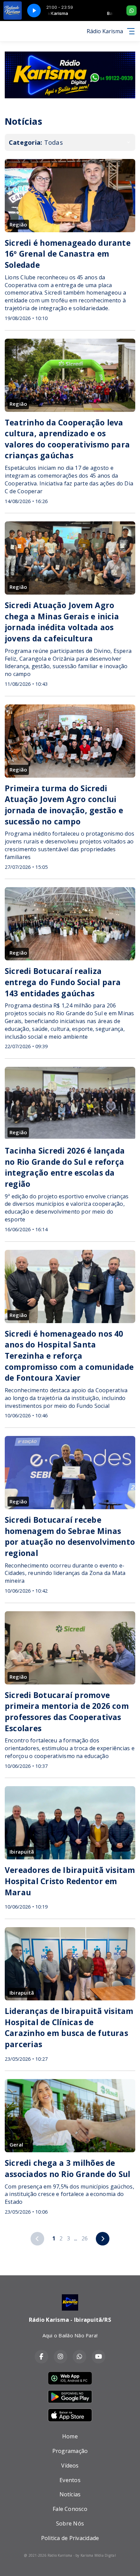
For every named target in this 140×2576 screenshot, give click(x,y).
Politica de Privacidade (70, 2538)
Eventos (70, 2480)
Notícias (70, 2494)
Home (70, 2436)
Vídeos (70, 2465)
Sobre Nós (70, 2523)
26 (85, 2238)
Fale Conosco (70, 2509)
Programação (70, 2451)
